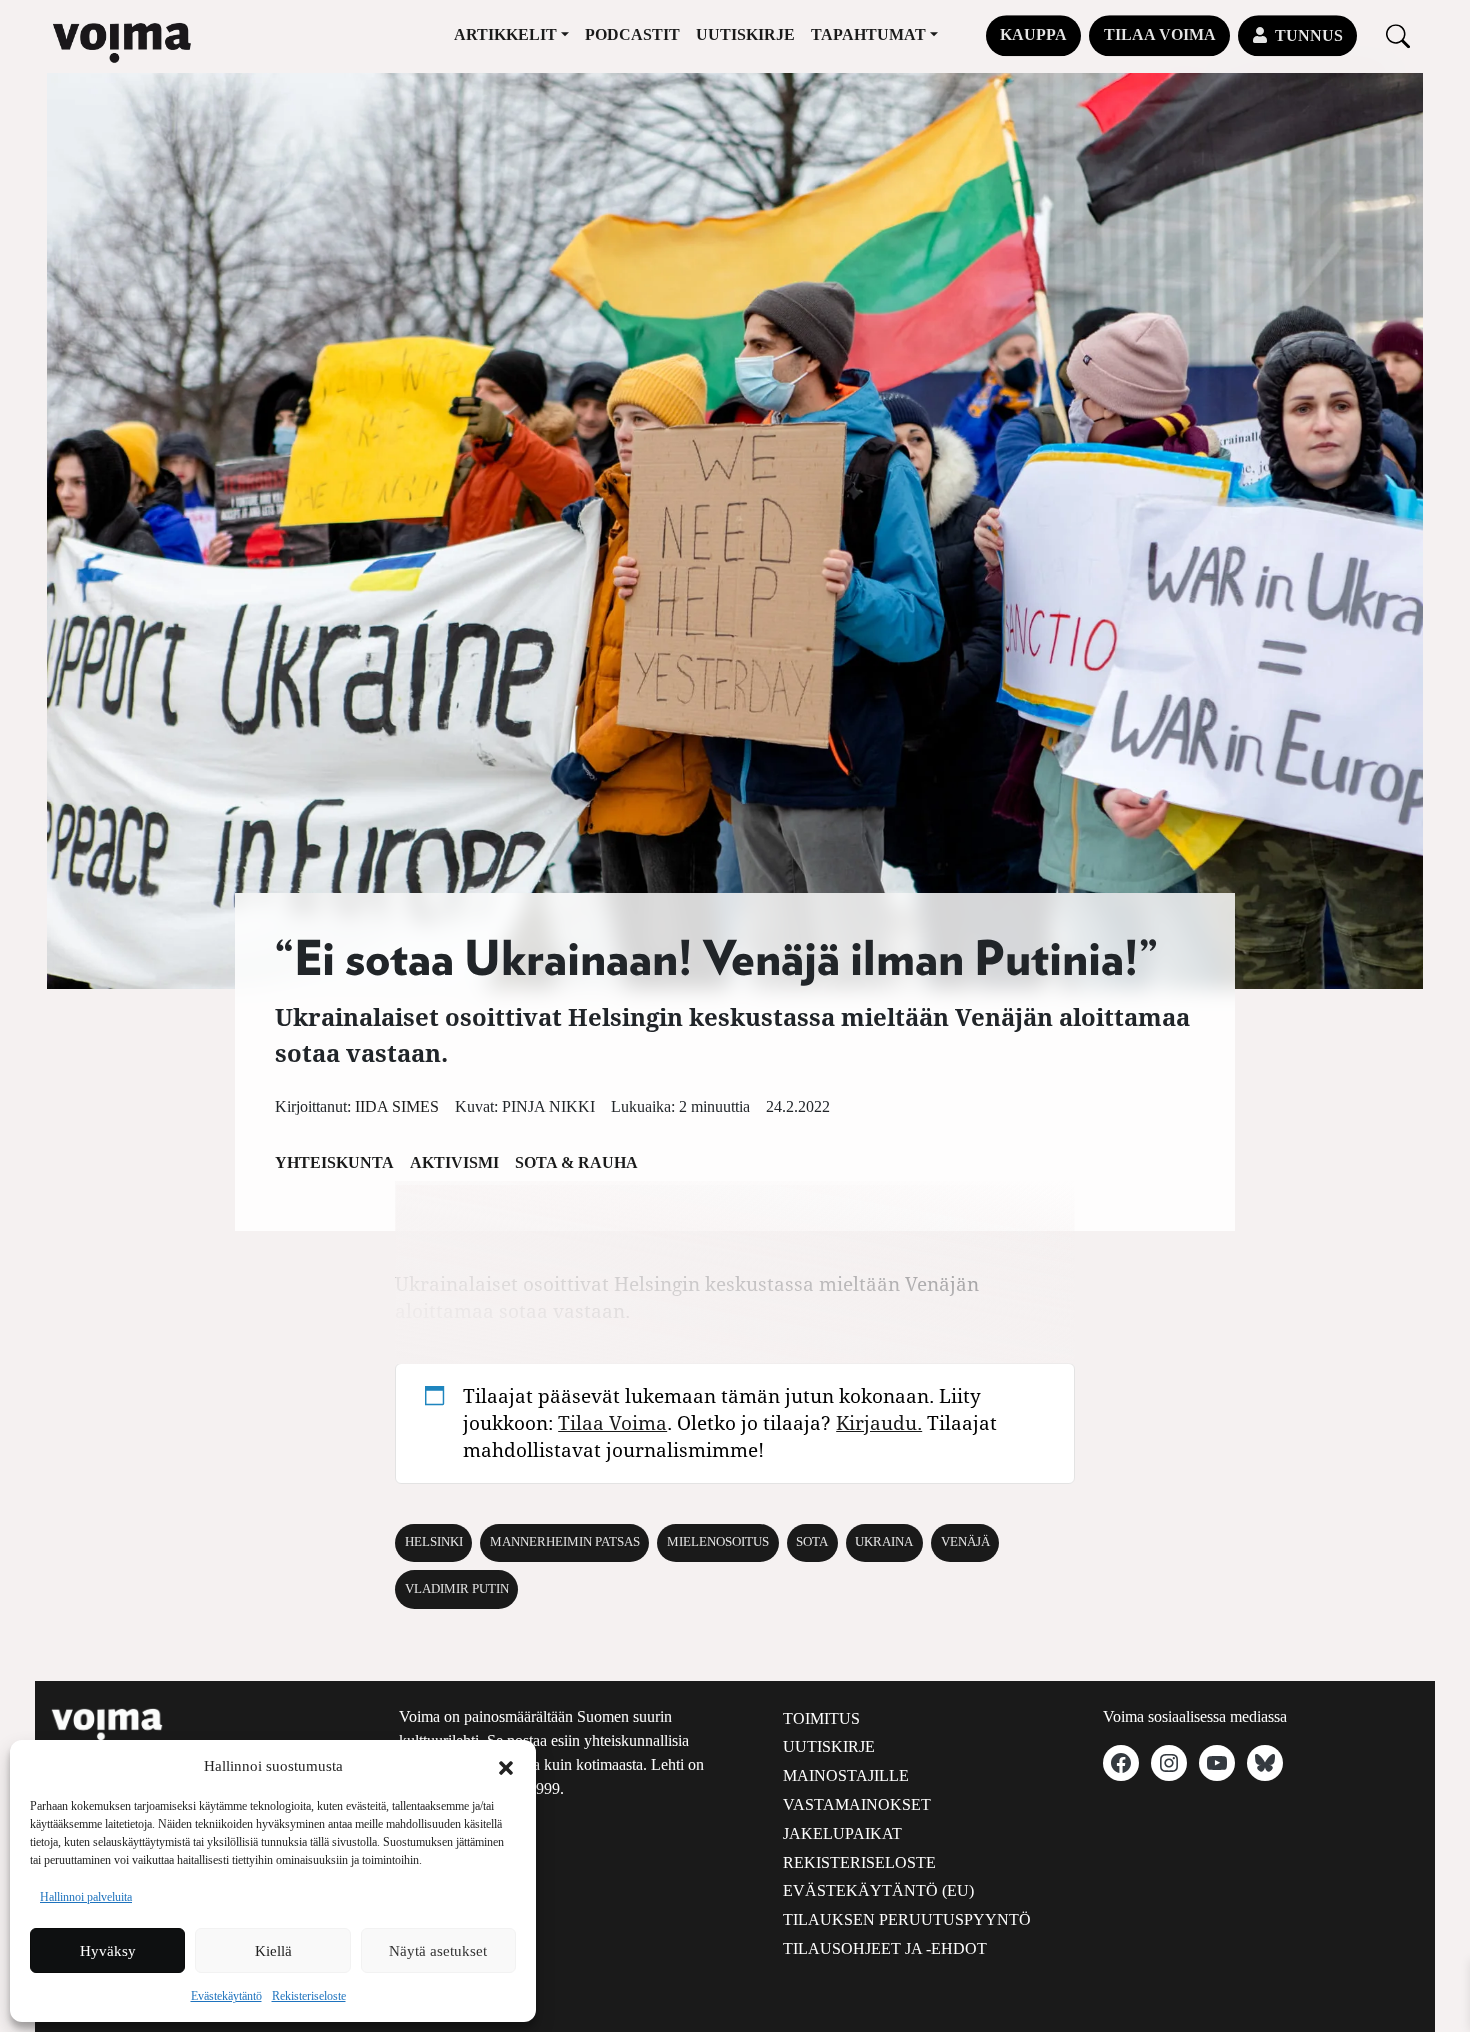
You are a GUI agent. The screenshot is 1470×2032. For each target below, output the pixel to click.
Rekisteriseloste (309, 1996)
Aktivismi (454, 1162)
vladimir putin (457, 1589)
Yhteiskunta (334, 1162)
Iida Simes (397, 1106)
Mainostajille (846, 1775)
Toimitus (821, 1718)
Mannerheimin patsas (565, 1542)
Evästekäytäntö (226, 1996)
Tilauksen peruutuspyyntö (907, 1919)
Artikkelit (505, 34)
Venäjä (965, 1542)
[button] (506, 1766)
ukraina (884, 1542)
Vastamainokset (857, 1804)
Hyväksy (108, 1951)
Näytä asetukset (438, 1951)
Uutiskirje (745, 34)
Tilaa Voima (1160, 34)
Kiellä (273, 1951)
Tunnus (1309, 35)
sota (812, 1542)
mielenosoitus (718, 1542)
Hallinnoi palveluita (86, 1897)
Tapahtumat (868, 34)
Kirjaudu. (879, 1422)
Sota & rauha (576, 1162)
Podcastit (632, 34)
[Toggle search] (1398, 35)
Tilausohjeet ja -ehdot (885, 1948)
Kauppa (1033, 34)
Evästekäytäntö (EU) (878, 1890)
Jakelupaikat (842, 1833)
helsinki (434, 1542)
